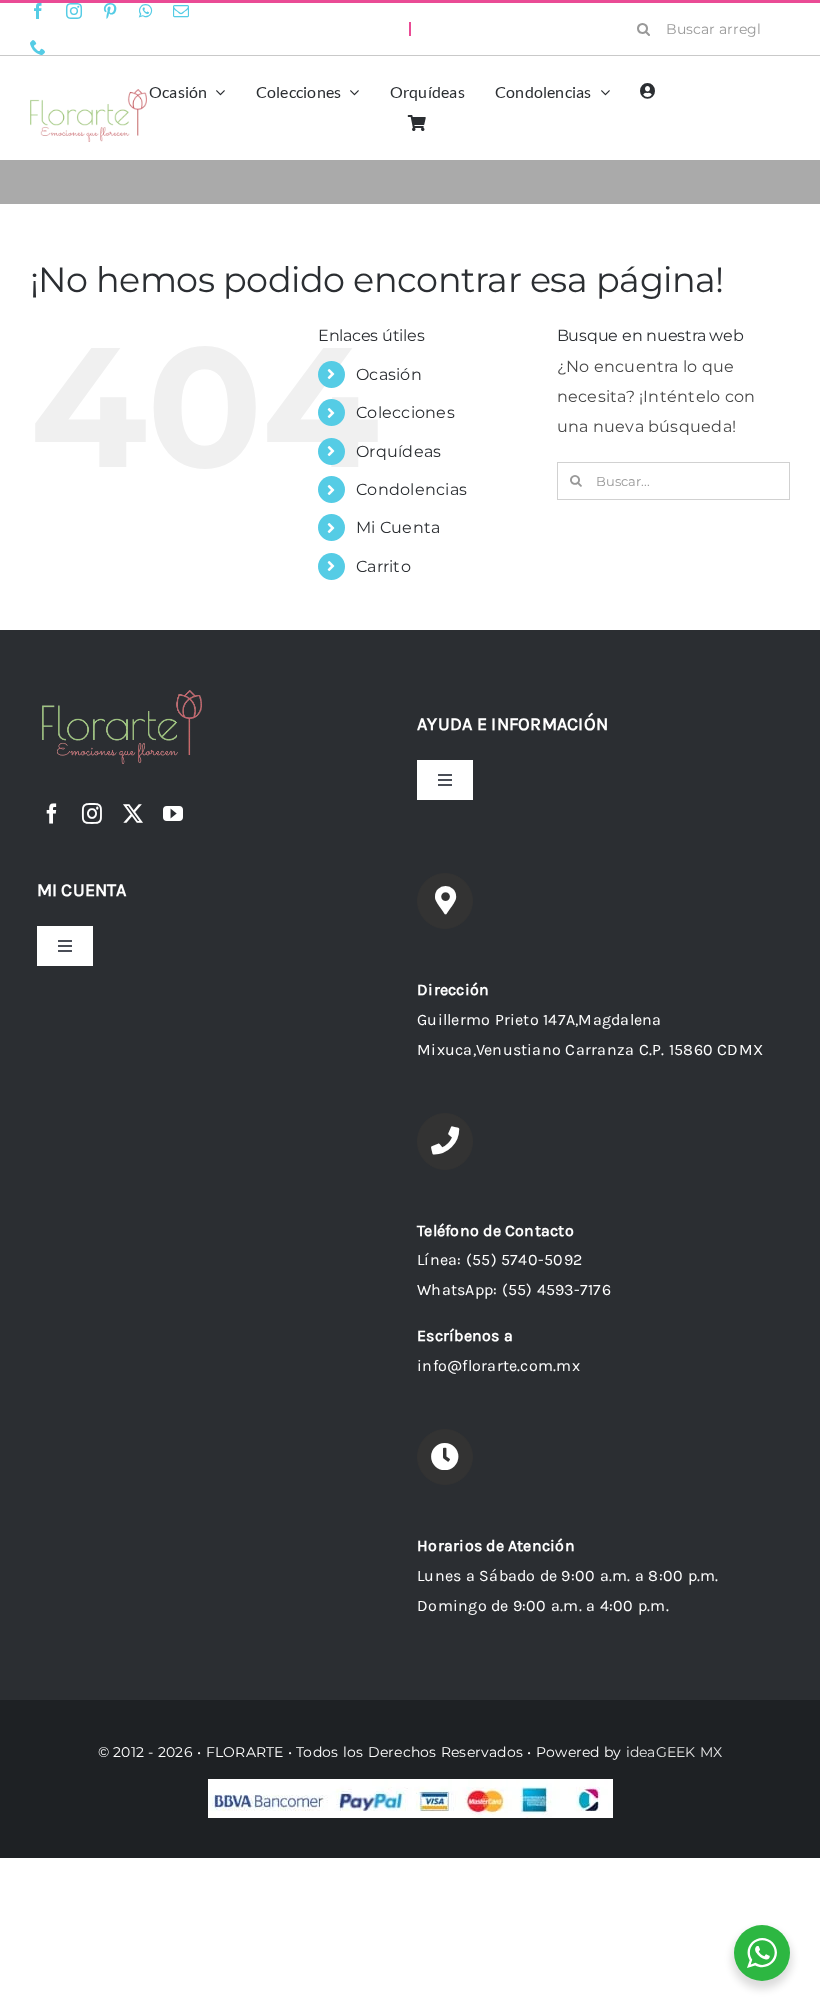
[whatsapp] (146, 11)
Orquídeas (398, 451)
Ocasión (389, 374)
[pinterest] (110, 11)
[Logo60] (88, 96)
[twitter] (133, 814)
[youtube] (173, 814)
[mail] (181, 11)
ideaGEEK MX (674, 1752)
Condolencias (411, 489)
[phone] (38, 47)
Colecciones (405, 412)
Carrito (383, 566)
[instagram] (74, 11)
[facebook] (38, 11)
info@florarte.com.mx (498, 1365)
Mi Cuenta (398, 527)
